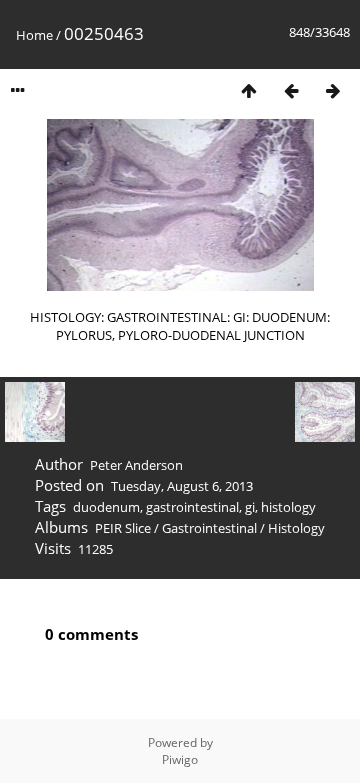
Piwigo (180, 759)
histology (288, 507)
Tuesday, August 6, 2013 (182, 486)
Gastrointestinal (209, 528)
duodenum (106, 507)
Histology (296, 528)
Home (34, 35)
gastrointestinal (192, 507)
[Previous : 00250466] (291, 90)
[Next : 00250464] (333, 90)
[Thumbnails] (249, 90)
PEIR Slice (123, 528)
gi (250, 507)
